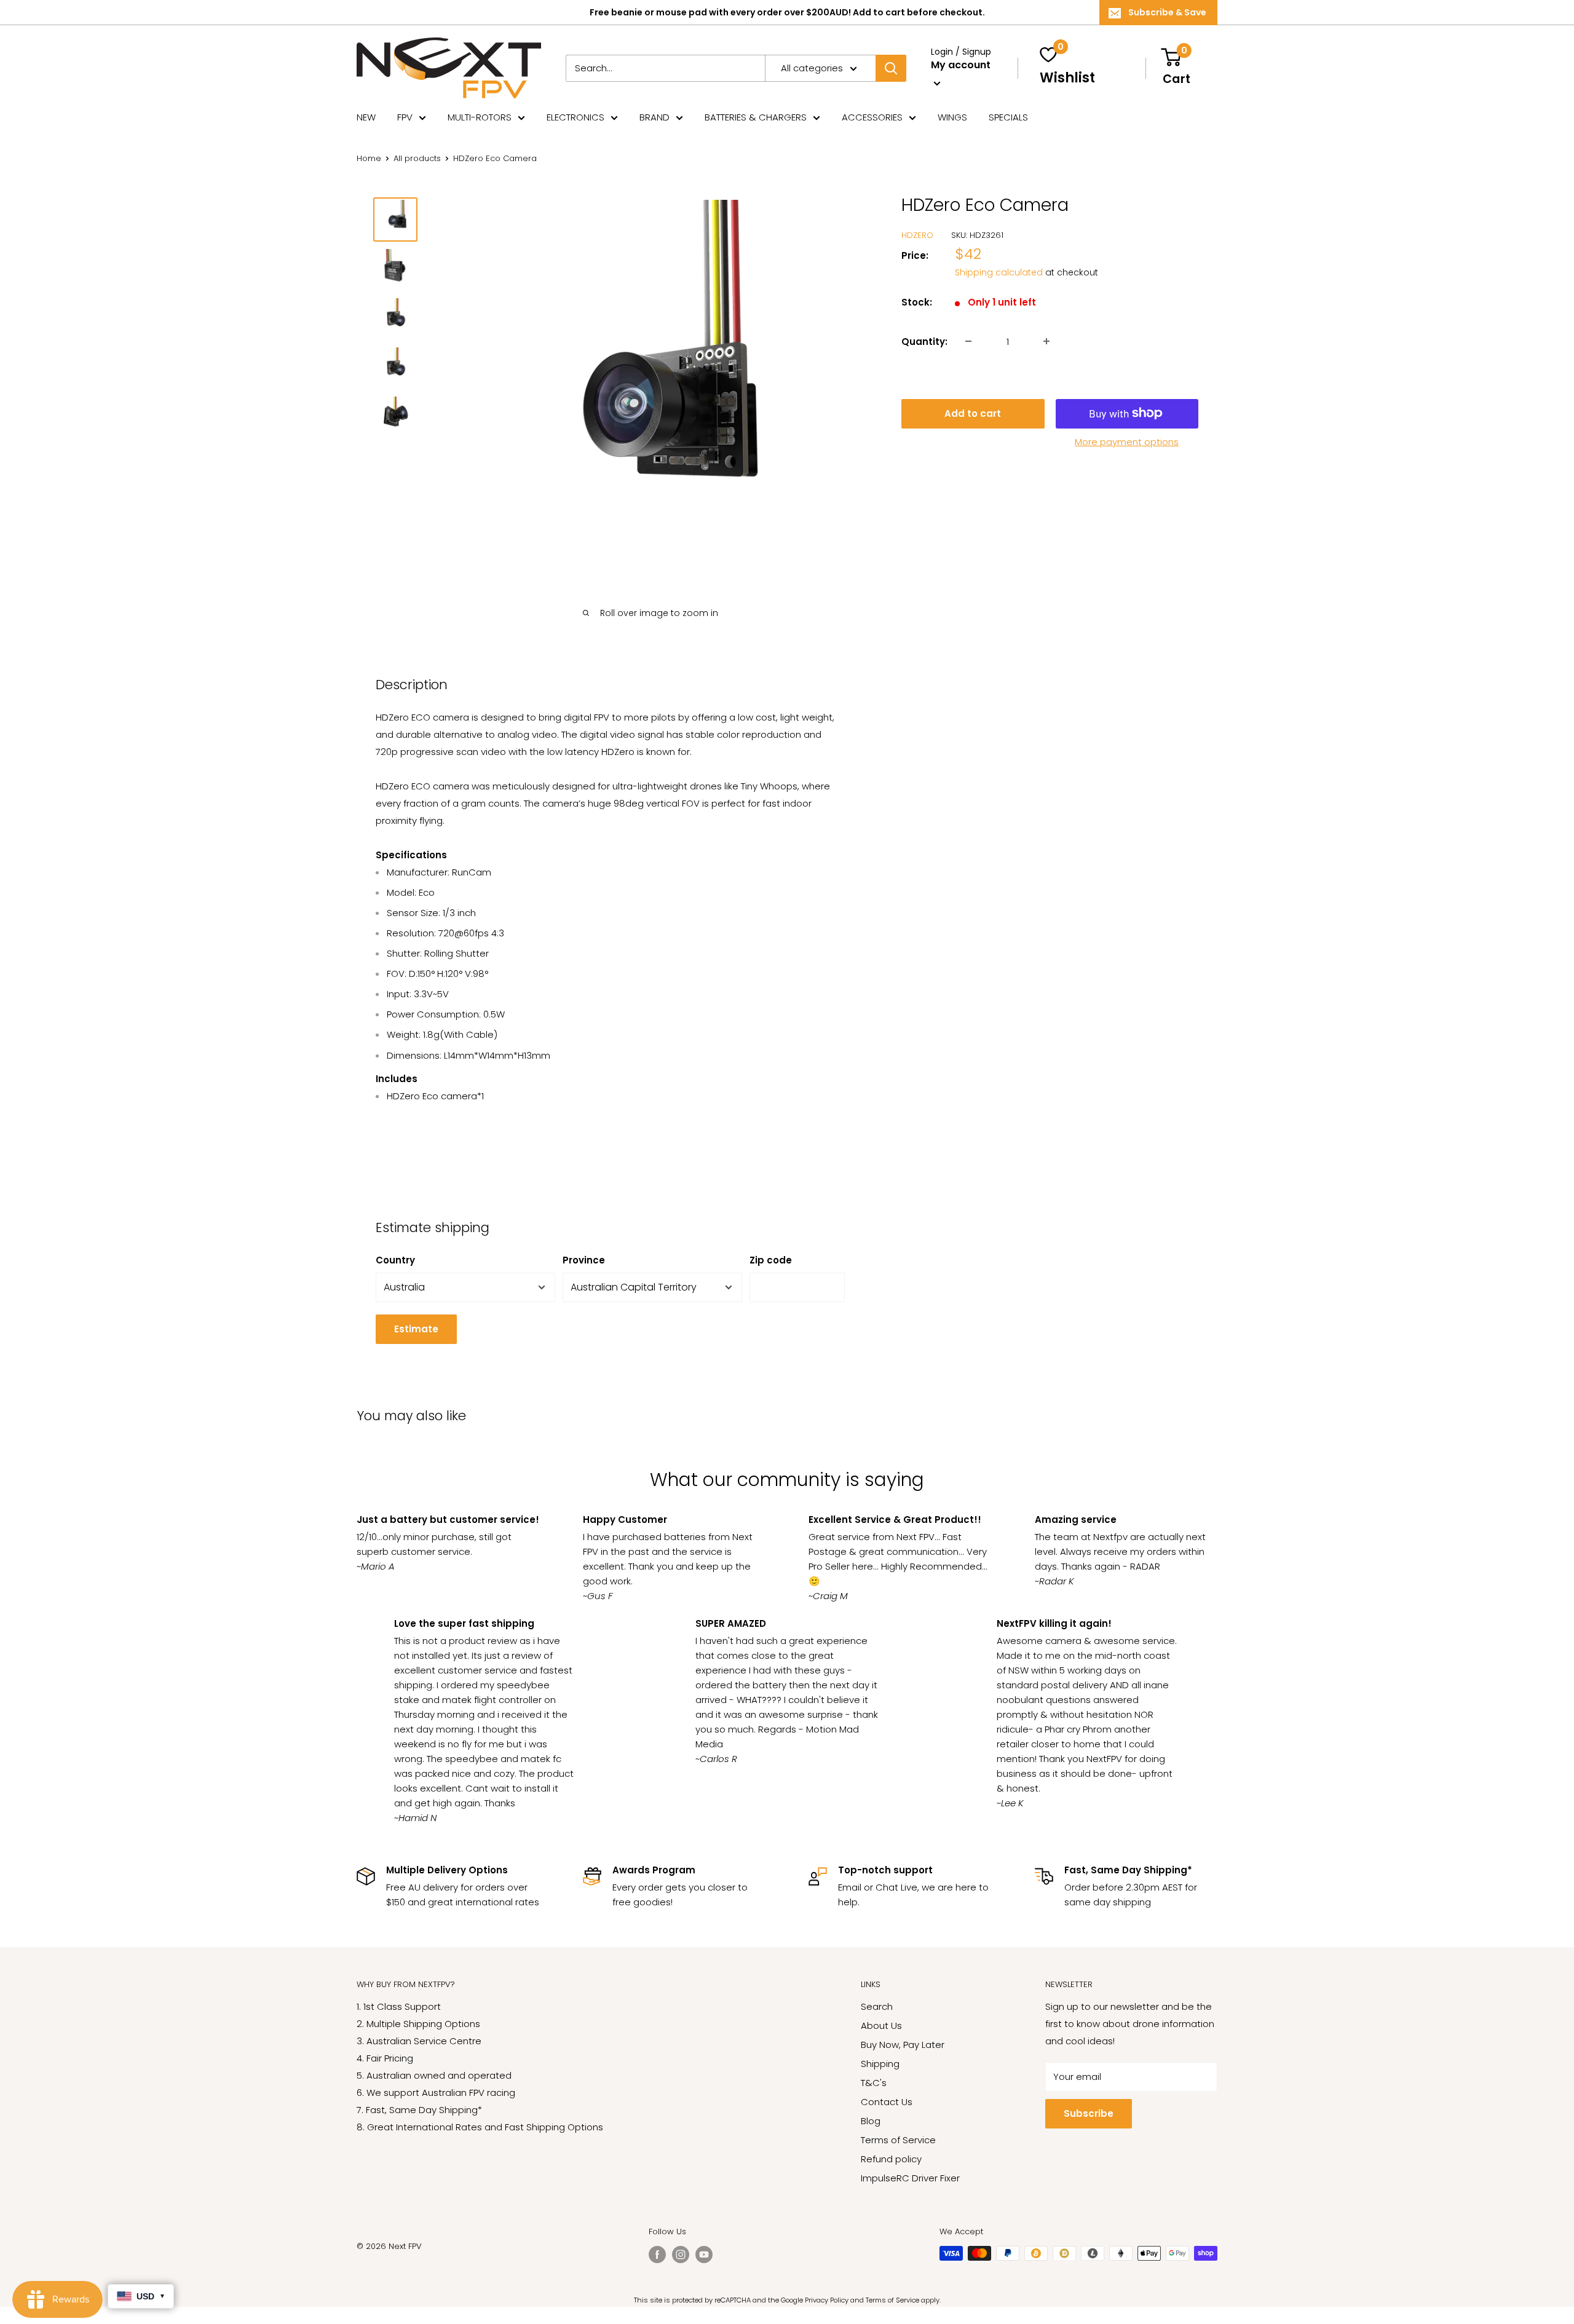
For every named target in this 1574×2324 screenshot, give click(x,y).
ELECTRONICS (575, 117)
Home (369, 158)
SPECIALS (1008, 117)
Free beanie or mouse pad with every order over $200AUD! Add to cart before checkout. (787, 12)
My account (961, 65)
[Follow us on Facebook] (657, 2255)
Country (395, 1260)
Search (877, 2006)
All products (417, 158)
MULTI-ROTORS (480, 117)
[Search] (891, 68)
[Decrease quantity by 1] (968, 341)
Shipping (880, 2064)
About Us (881, 2026)
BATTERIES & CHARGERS (756, 117)
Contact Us (887, 2102)
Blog (871, 2121)
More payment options (1127, 441)
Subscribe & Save (1167, 12)
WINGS (952, 117)
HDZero (917, 235)
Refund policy (891, 2159)
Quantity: (924, 341)
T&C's (874, 2083)
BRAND (655, 117)
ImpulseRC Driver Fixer (910, 2178)
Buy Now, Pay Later (903, 2045)
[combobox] (665, 68)
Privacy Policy (827, 2300)
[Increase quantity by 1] (1046, 341)
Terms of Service (898, 2140)
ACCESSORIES (872, 117)
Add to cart (973, 413)
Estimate (416, 1329)
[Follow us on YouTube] (704, 2255)
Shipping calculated (999, 272)
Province (584, 1260)
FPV (405, 117)
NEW (366, 117)
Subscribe (1089, 2113)
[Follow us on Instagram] (681, 2255)
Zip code (771, 1260)
